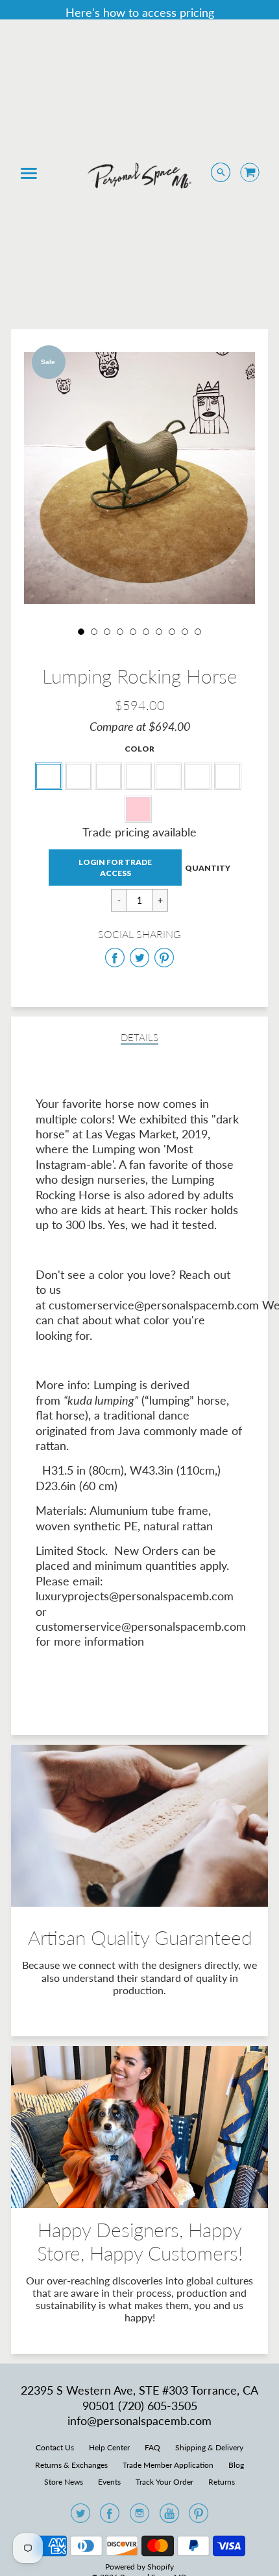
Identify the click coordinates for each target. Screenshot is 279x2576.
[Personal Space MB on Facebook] (110, 2517)
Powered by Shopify (139, 2567)
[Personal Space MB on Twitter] (80, 2517)
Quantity (208, 868)
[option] (139, 478)
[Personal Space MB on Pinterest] (199, 2517)
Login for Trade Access (115, 868)
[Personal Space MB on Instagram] (139, 2517)
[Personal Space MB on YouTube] (169, 2517)
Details (139, 1038)
